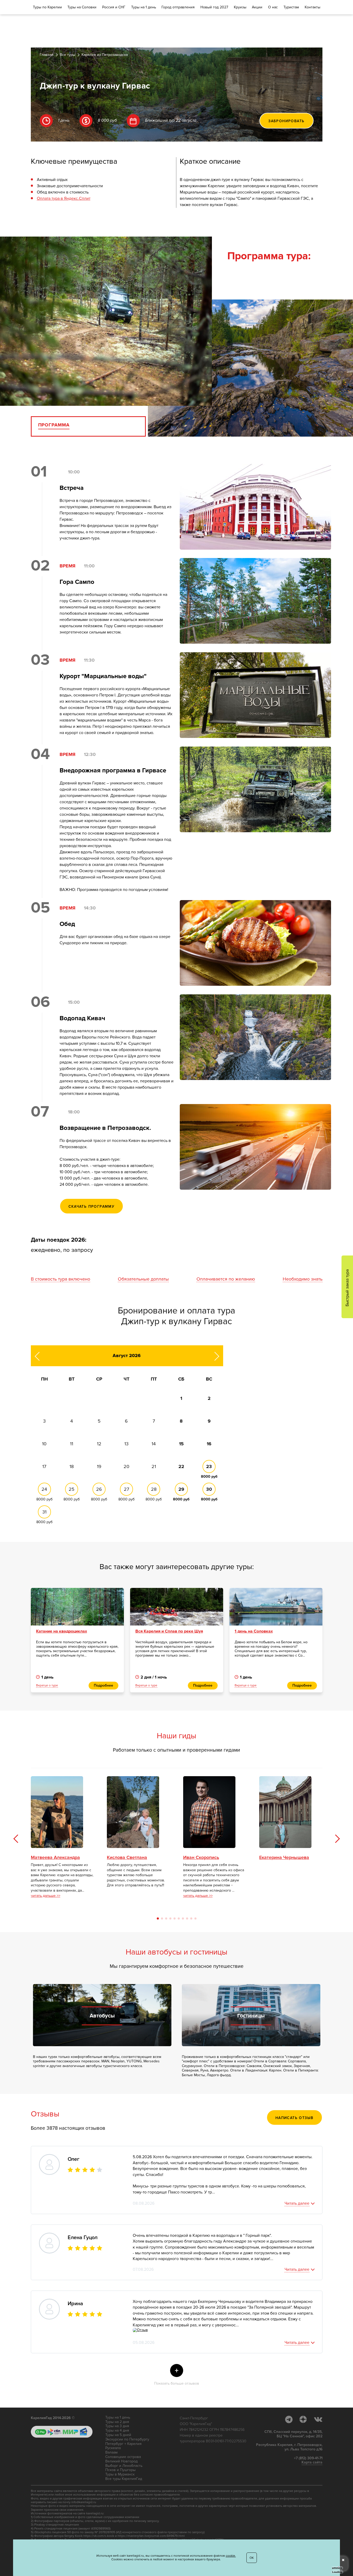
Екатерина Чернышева (284, 1858)
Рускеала (113, 2448)
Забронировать (286, 121)
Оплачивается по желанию (226, 1279)
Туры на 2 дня (117, 2422)
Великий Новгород (121, 2461)
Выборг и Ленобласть (124, 2466)
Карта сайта (312, 2462)
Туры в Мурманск (120, 2474)
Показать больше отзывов (177, 2376)
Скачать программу (92, 1207)
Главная (47, 55)
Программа (54, 425)
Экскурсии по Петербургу (127, 2439)
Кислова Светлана (127, 1858)
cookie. (231, 2556)
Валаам (111, 2452)
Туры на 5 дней (118, 2435)
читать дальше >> (46, 1896)
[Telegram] (291, 2419)
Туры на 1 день (118, 2417)
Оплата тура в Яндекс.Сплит (64, 198)
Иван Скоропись (201, 1858)
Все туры (68, 55)
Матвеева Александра (55, 1858)
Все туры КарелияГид (124, 2479)
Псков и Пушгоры (120, 2470)
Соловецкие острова (123, 2457)
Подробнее (103, 1685)
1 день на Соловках (254, 1631)
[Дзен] (306, 2419)
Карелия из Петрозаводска (105, 55)
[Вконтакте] (318, 2419)
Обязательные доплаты (143, 1279)
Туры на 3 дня (117, 2426)
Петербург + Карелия (123, 2444)
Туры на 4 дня (117, 2431)
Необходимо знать (303, 1279)
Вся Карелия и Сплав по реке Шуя (169, 1631)
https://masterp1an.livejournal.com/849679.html (151, 2536)
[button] (337, 1838)
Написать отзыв (294, 2118)
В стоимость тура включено (60, 1279)
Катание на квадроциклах (62, 1631)
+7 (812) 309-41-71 (308, 2458)
